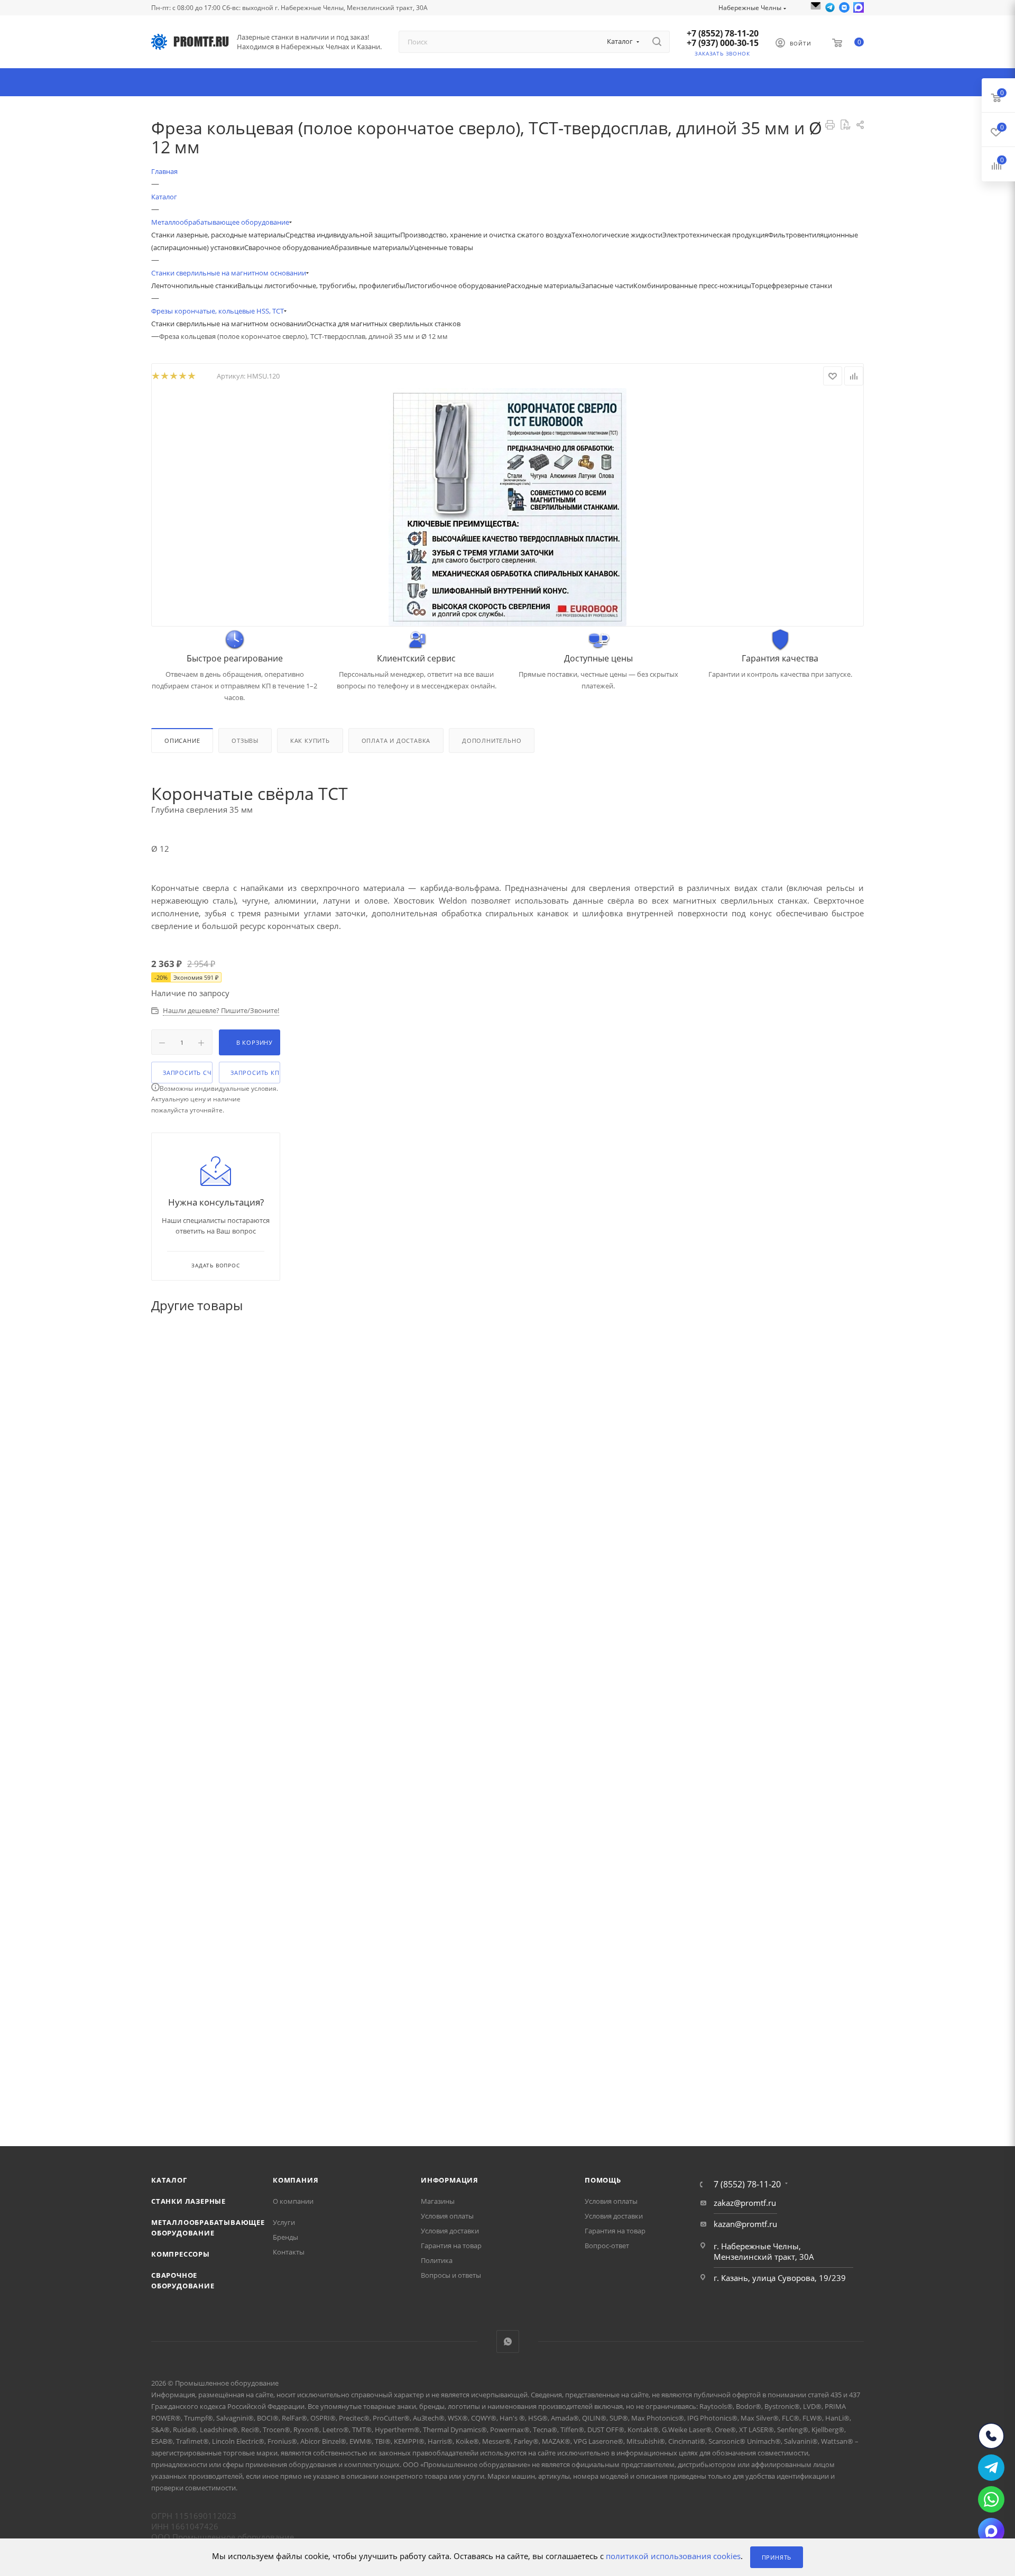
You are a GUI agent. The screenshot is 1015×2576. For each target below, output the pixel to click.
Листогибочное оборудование (456, 286)
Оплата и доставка (396, 740)
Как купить (310, 740)
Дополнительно (492, 740)
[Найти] (657, 42)
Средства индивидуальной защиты (343, 235)
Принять (777, 2557)
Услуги (284, 2222)
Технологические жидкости (617, 235)
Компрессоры (181, 2254)
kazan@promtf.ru (745, 2224)
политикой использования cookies (673, 2556)
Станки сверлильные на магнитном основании (229, 324)
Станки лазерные (188, 2201)
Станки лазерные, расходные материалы (218, 235)
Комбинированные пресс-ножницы (692, 286)
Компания (296, 2180)
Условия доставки (450, 2231)
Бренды (285, 2237)
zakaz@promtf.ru (745, 2203)
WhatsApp (508, 2342)
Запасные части (607, 286)
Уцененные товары (441, 247)
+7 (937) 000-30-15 (723, 43)
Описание (182, 740)
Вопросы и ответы (451, 2275)
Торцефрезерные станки (792, 286)
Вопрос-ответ (607, 2246)
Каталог (169, 2180)
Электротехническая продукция (715, 235)
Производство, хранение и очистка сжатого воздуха (486, 235)
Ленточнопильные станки (194, 286)
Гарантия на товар (451, 2246)
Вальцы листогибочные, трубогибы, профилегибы (321, 286)
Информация (450, 2180)
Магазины (438, 2201)
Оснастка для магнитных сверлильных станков (383, 324)
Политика (437, 2260)
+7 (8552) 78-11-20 (723, 33)
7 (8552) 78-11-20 (747, 2184)
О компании (293, 2201)
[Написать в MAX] (859, 7)
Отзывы (245, 740)
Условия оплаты (447, 2216)
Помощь (603, 2180)
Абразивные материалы (370, 247)
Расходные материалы (544, 286)
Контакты (289, 2252)
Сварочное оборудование (287, 247)
